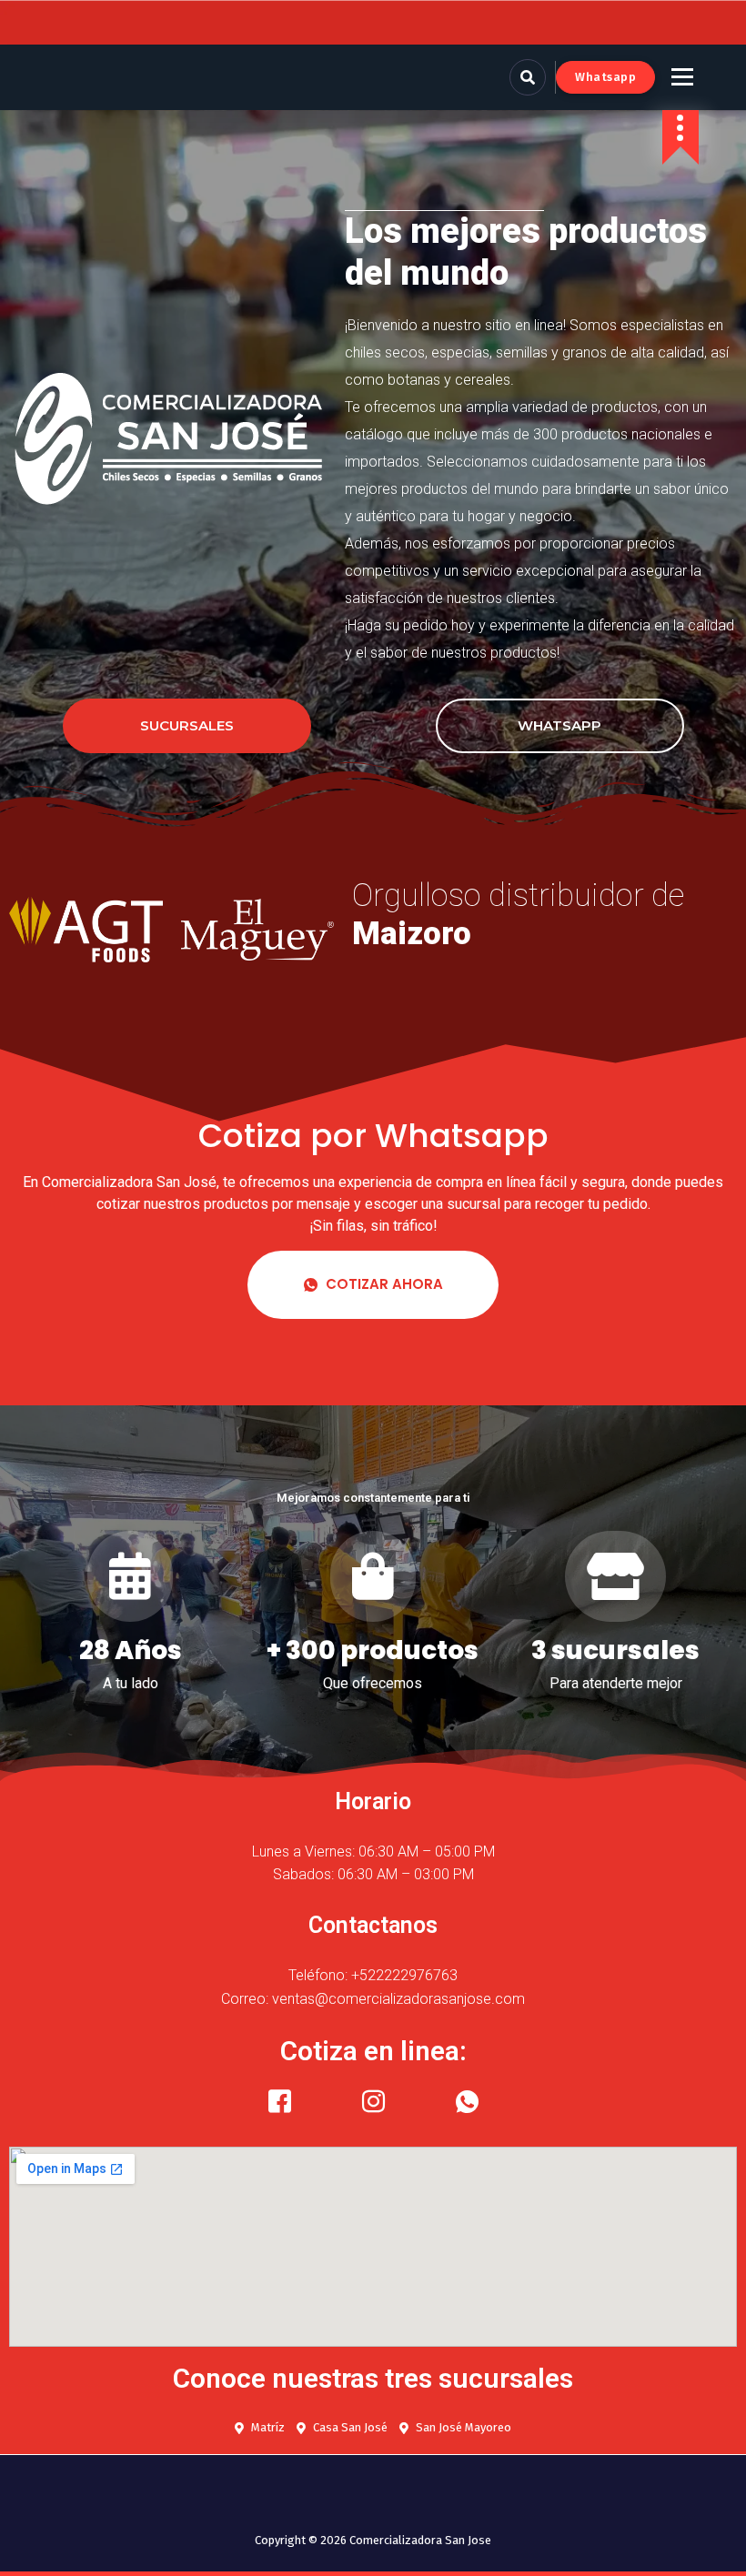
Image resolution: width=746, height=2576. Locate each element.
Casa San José (349, 2427)
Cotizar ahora (383, 1283)
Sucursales (187, 725)
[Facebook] (279, 2101)
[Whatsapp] (467, 2101)
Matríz (267, 2427)
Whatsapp (559, 725)
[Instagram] (373, 2101)
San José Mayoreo (462, 2427)
